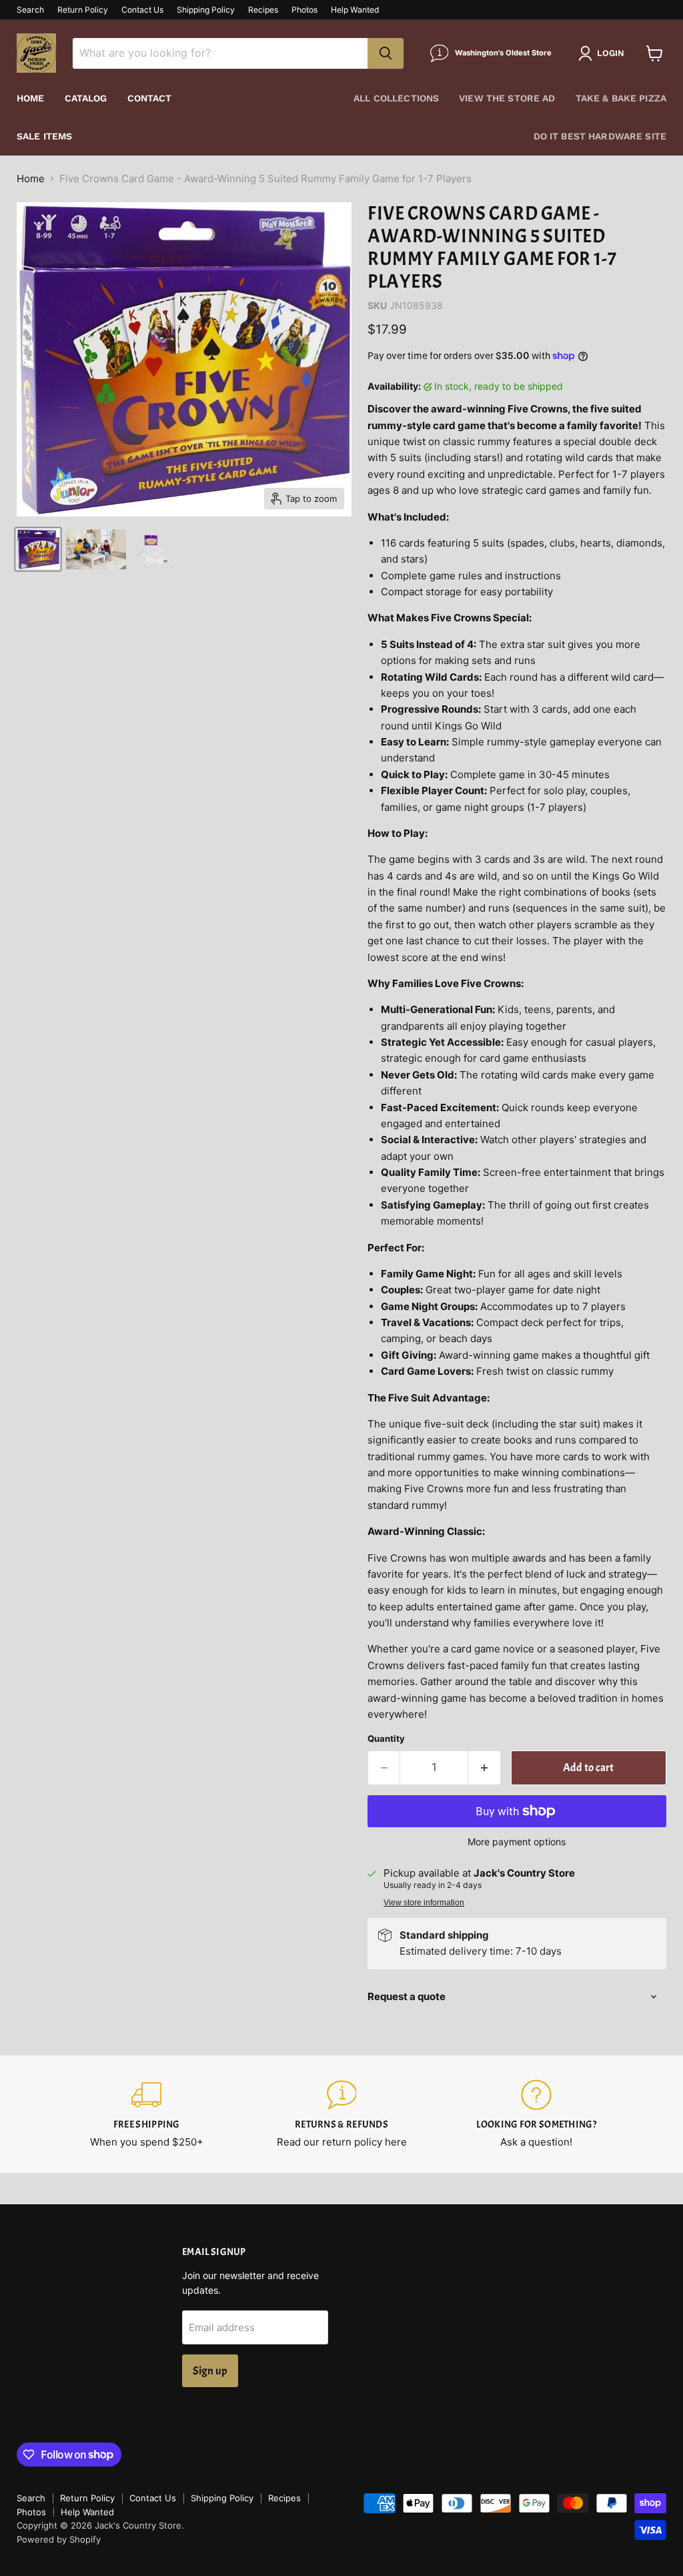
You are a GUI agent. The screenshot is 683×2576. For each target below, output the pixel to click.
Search (30, 10)
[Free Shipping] (147, 2114)
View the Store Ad (507, 98)
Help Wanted (355, 10)
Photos (304, 10)
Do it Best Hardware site (600, 136)
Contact (150, 98)
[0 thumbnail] (38, 549)
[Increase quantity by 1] (485, 1767)
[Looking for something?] (536, 2114)
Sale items (44, 136)
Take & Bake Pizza (621, 98)
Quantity (386, 1739)
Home (31, 98)
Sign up (210, 2371)
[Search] (386, 53)
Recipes (263, 10)
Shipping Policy (206, 10)
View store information (424, 1903)
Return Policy (83, 10)
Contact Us (142, 10)
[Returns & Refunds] (341, 2114)
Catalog (86, 98)
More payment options (517, 1842)
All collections (396, 98)
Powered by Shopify (59, 2539)
